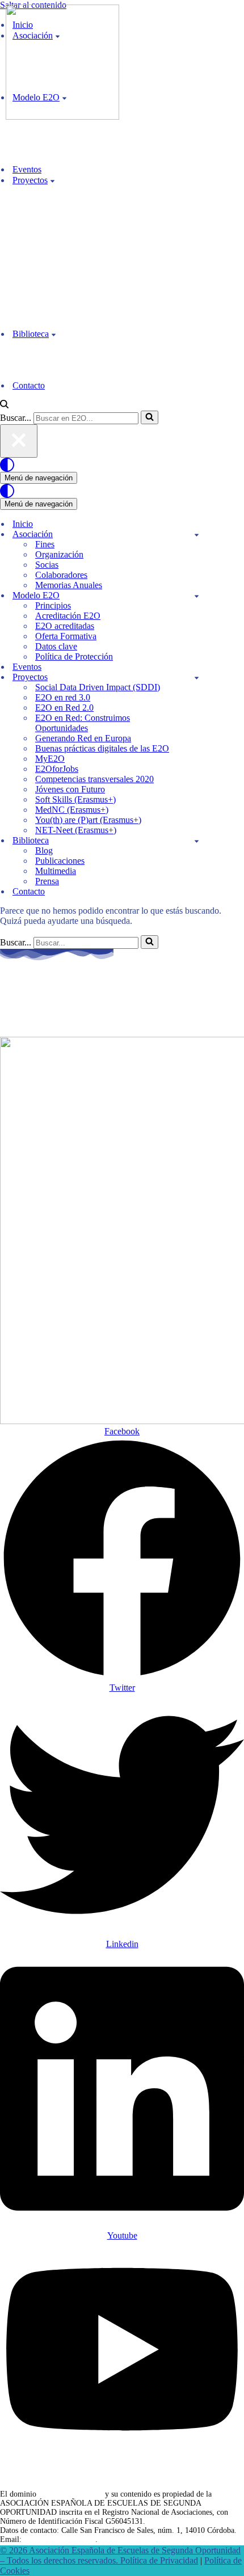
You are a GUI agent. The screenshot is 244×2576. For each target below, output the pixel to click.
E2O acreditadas (65, 626)
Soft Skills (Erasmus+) (75, 799)
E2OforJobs (57, 769)
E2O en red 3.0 (63, 697)
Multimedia (56, 871)
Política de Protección (74, 656)
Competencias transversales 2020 (94, 779)
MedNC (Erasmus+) (72, 810)
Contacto (29, 385)
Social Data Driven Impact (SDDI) (98, 687)
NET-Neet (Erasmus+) (76, 830)
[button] (52, 180)
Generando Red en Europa (83, 738)
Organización (59, 554)
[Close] (19, 441)
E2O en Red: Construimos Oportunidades (83, 723)
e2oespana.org (58, 997)
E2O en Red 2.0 (64, 708)
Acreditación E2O (68, 616)
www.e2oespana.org (71, 2494)
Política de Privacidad (159, 2560)
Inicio (23, 524)
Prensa (47, 881)
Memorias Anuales (69, 585)
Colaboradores (61, 575)
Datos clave (56, 646)
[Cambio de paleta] (122, 465)
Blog (44, 850)
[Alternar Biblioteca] (197, 841)
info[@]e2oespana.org (60, 2539)
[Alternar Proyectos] (197, 677)
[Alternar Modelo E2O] (197, 596)
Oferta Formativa (66, 636)
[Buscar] (4, 405)
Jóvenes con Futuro (70, 789)
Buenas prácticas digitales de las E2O (102, 748)
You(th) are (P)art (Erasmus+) (88, 820)
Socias (47, 565)
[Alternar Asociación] (197, 535)
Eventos (27, 169)
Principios (53, 605)
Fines (45, 544)
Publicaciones (60, 861)
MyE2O (50, 759)
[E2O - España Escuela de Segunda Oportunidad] (62, 117)
